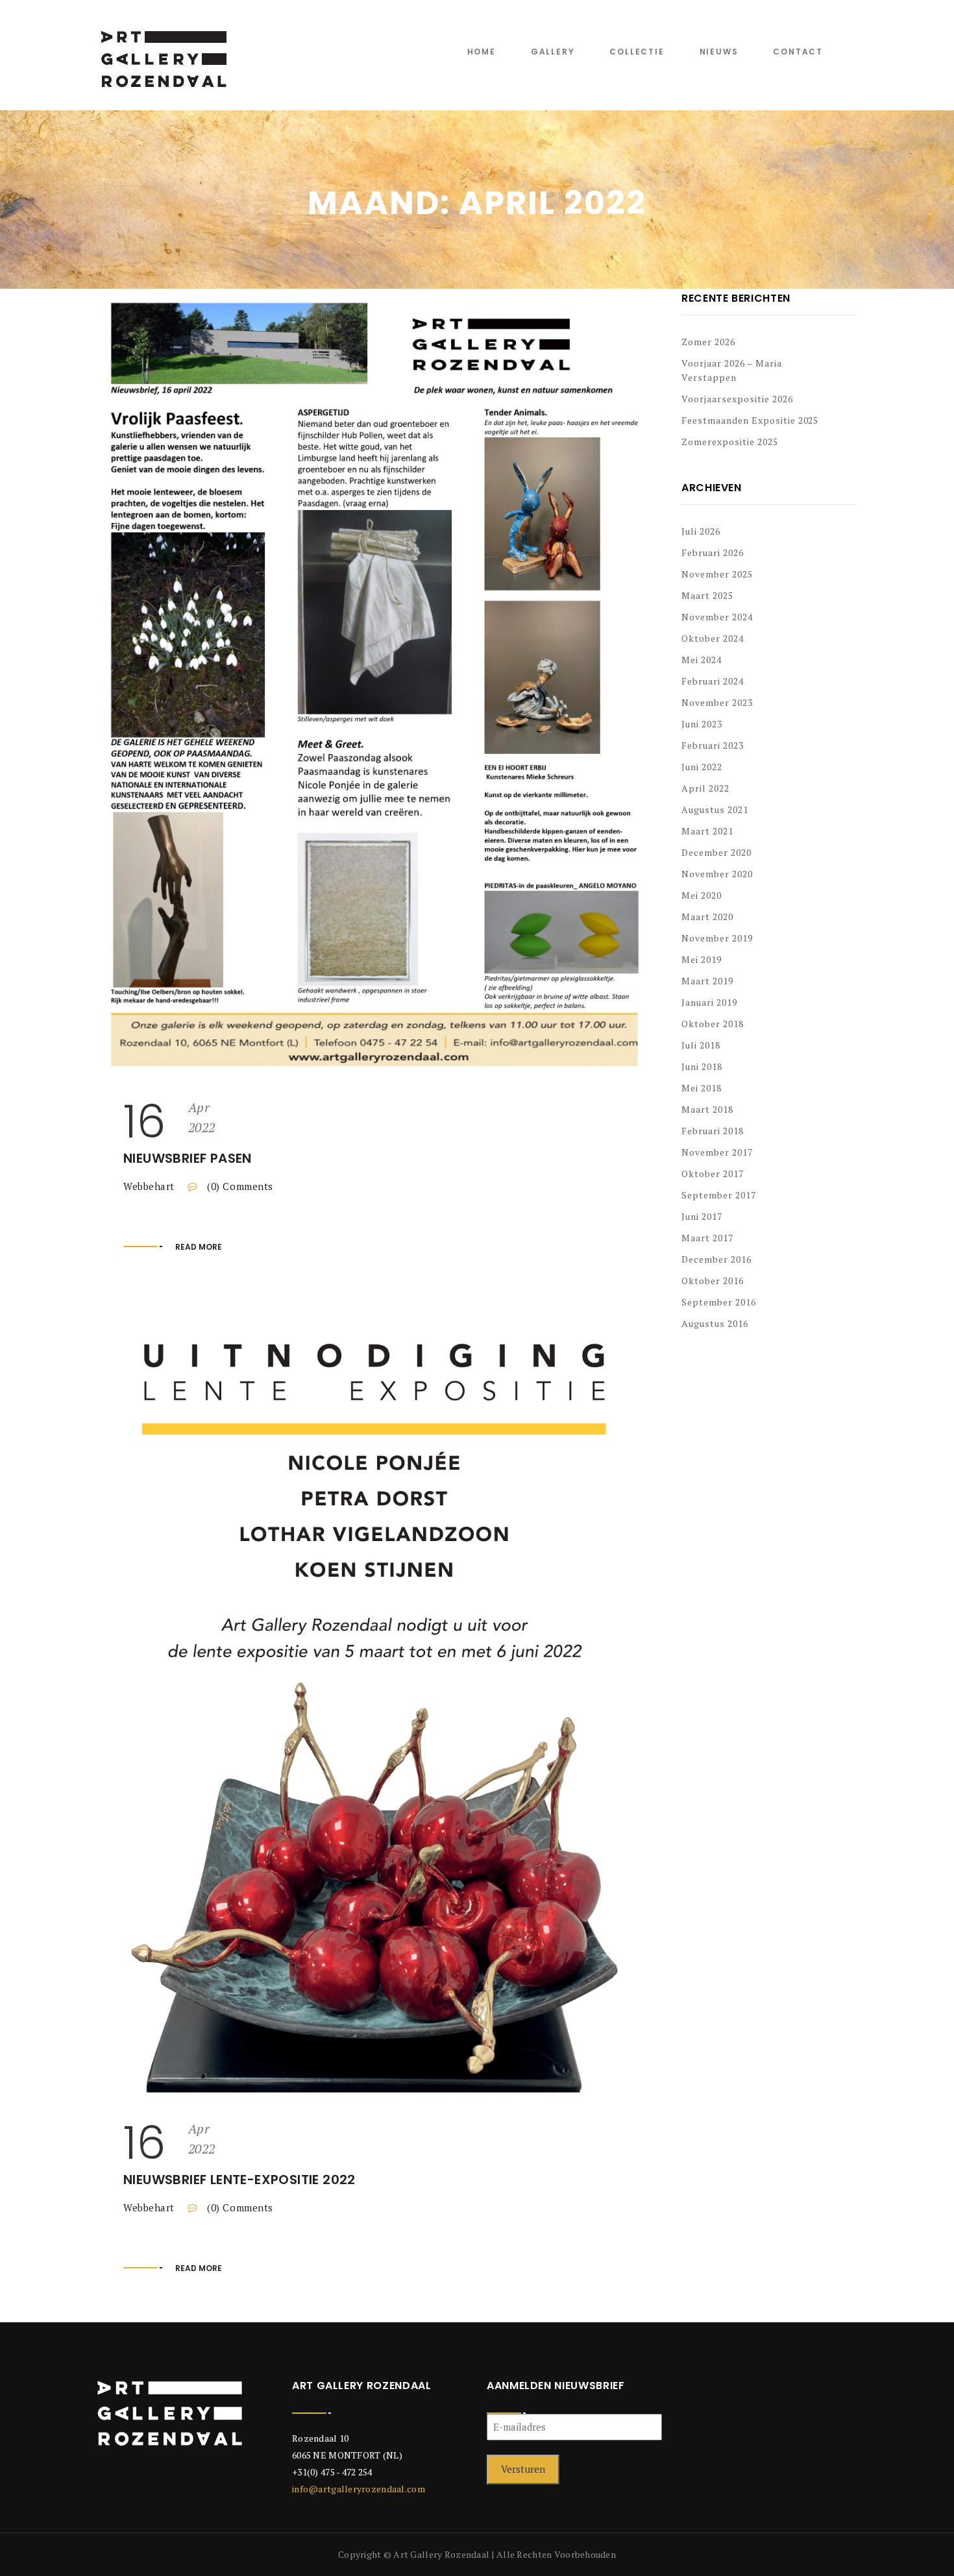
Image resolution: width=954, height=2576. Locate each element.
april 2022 (705, 788)
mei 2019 (702, 959)
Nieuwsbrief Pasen (188, 1158)
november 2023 (717, 702)
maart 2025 (707, 595)
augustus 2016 (715, 1323)
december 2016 (716, 1259)
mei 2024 (702, 660)
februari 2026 (713, 553)
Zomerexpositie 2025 (730, 442)
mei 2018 (702, 1088)
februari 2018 (713, 1131)
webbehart (149, 1186)
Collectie (637, 52)
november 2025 (717, 574)
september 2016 (719, 1302)
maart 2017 (707, 1238)
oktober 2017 (713, 1173)
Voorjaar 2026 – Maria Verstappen (732, 370)
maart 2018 (707, 1109)
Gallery (553, 52)
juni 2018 (702, 1066)
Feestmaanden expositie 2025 (750, 420)
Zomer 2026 (708, 342)
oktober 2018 (713, 1024)
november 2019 (717, 938)
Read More (199, 1247)
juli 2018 (701, 1045)
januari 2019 (709, 1002)
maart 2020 (707, 917)
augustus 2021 (715, 809)
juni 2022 (702, 767)
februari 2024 (713, 681)
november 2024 (717, 617)
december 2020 (716, 852)
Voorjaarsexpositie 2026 (737, 399)
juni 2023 (702, 724)
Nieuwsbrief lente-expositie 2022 (239, 2180)
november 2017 (717, 1152)
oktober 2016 (713, 1281)
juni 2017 (702, 1216)
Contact (798, 52)
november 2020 (717, 874)
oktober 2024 (713, 638)
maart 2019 (707, 981)
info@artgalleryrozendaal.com (359, 2489)
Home (482, 52)
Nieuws (719, 52)
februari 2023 (713, 745)
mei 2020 (702, 895)
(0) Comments (239, 1186)
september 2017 (719, 1195)
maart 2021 (707, 831)
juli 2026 (701, 531)
